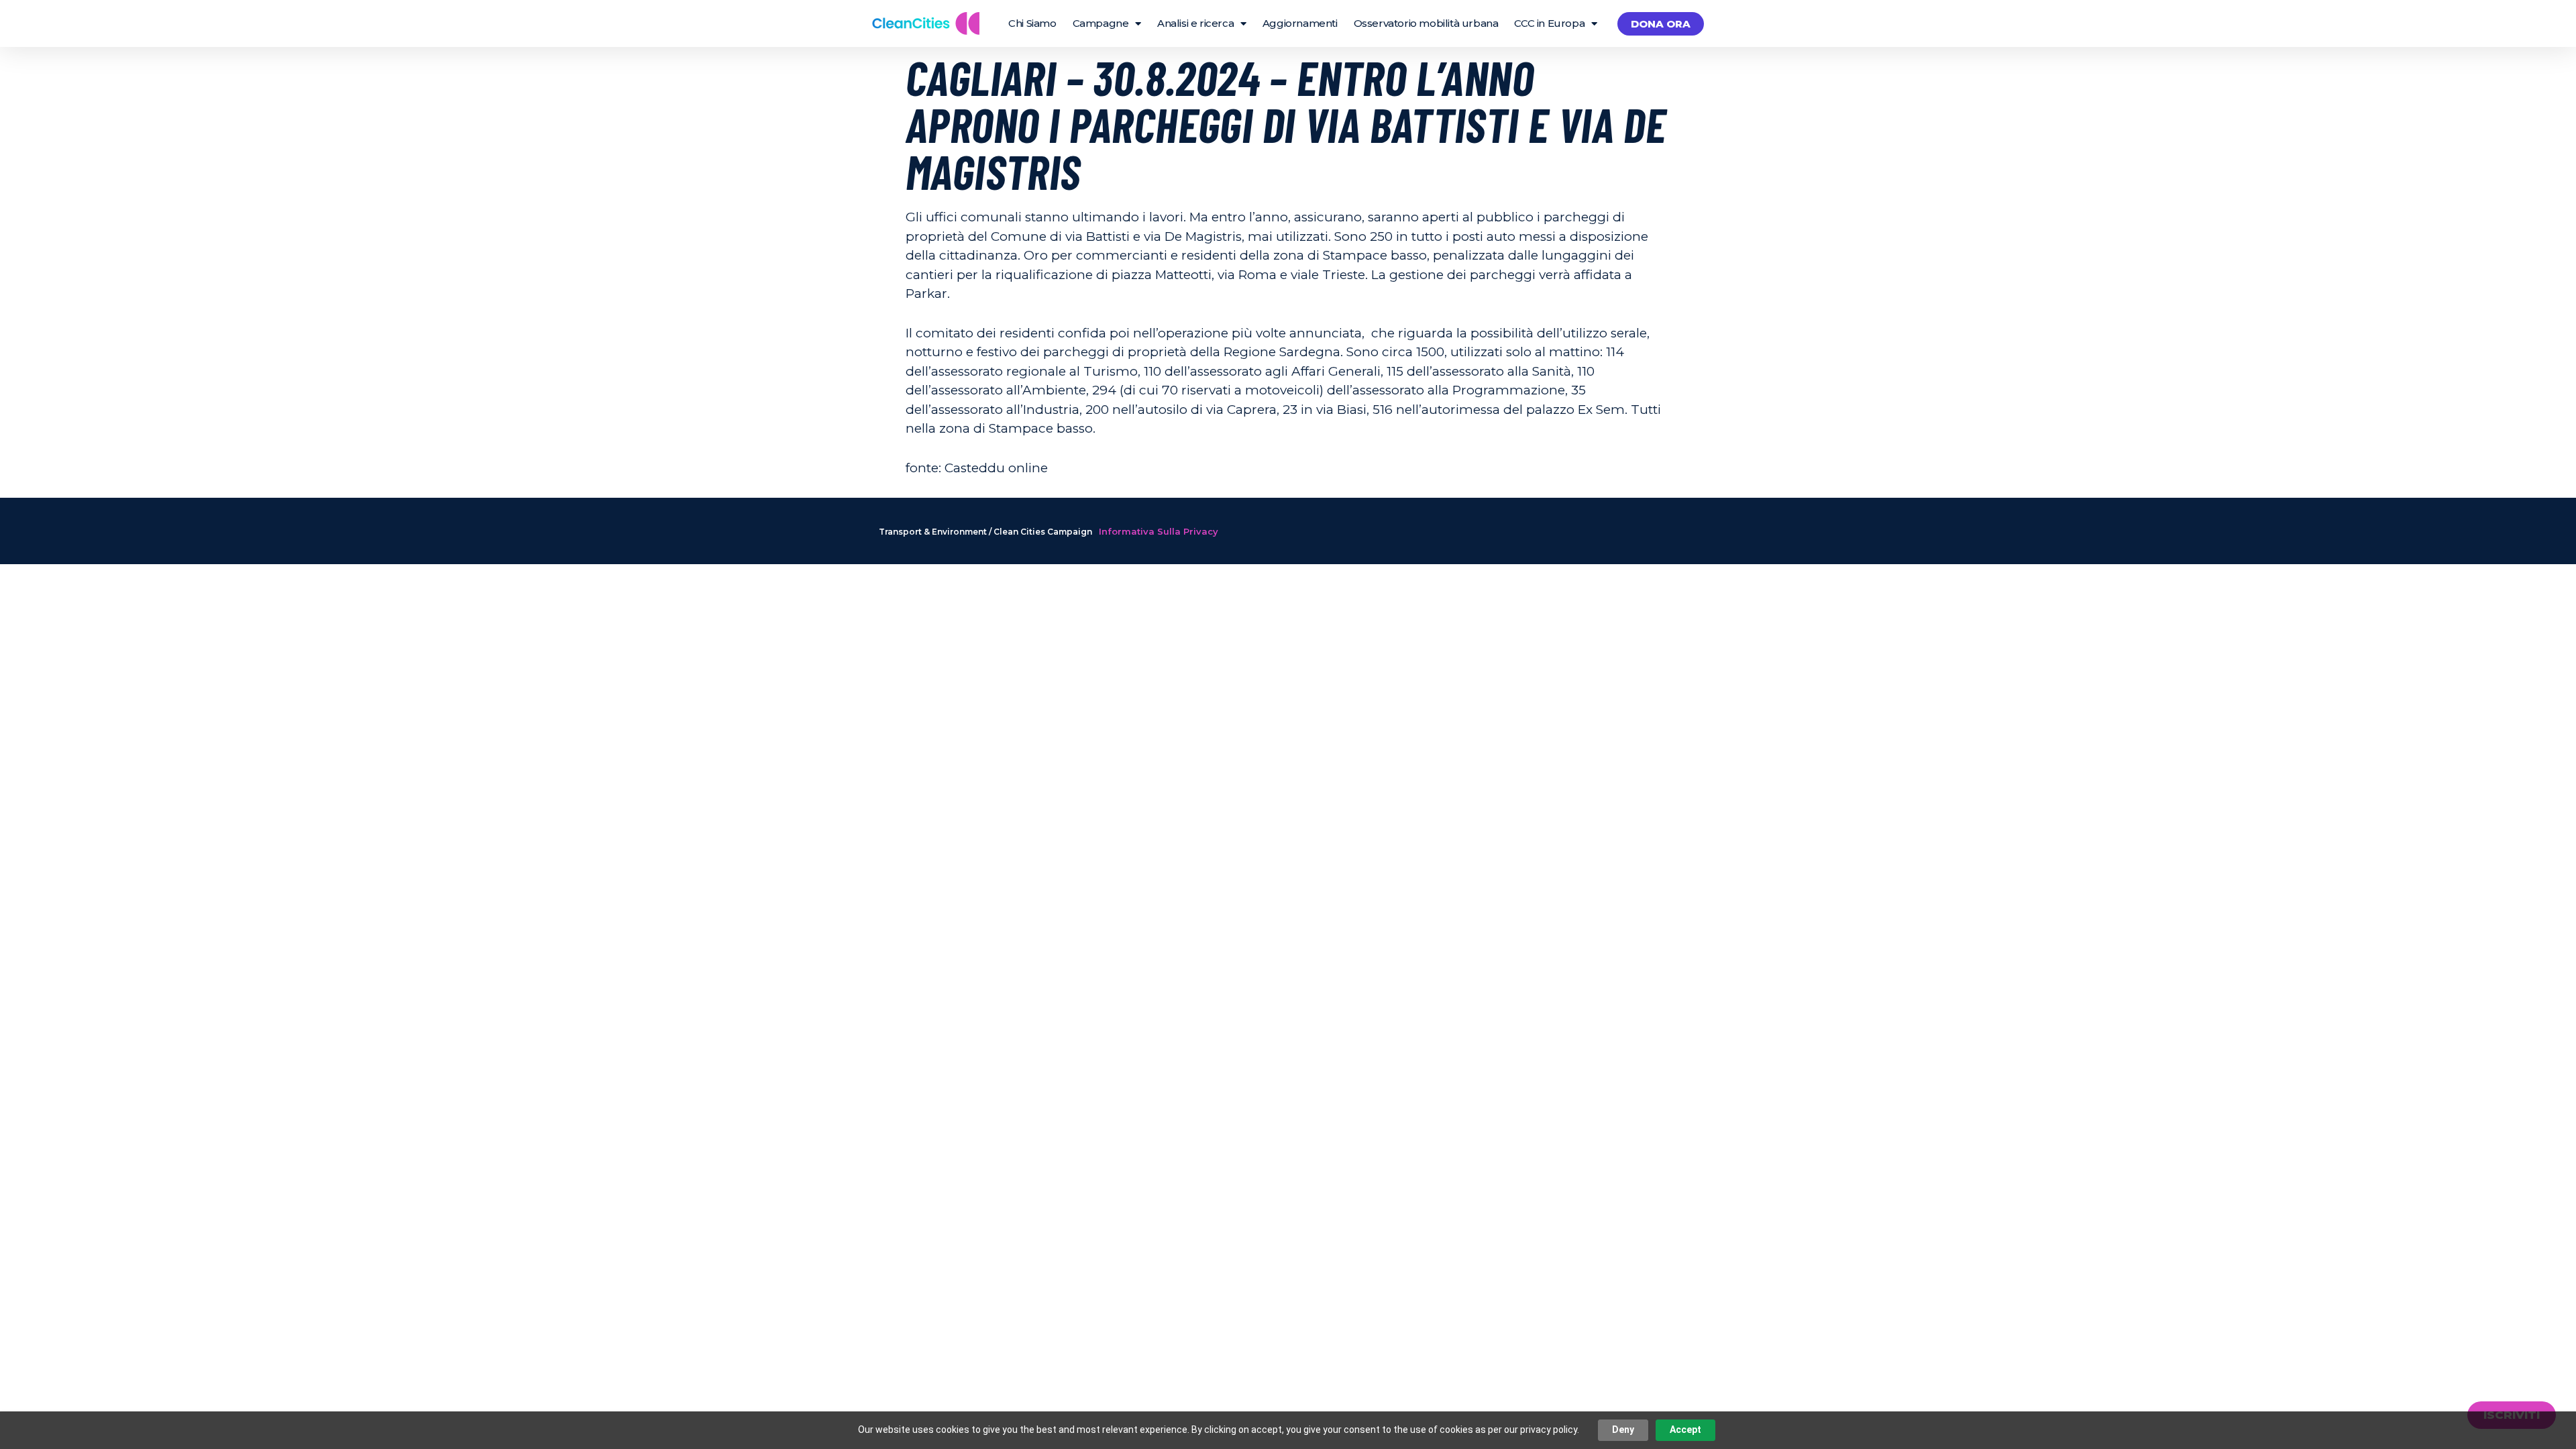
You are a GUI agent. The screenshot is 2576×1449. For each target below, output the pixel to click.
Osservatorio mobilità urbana (1426, 23)
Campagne (1101, 23)
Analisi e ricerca (1195, 23)
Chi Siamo (1032, 23)
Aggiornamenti (1300, 23)
